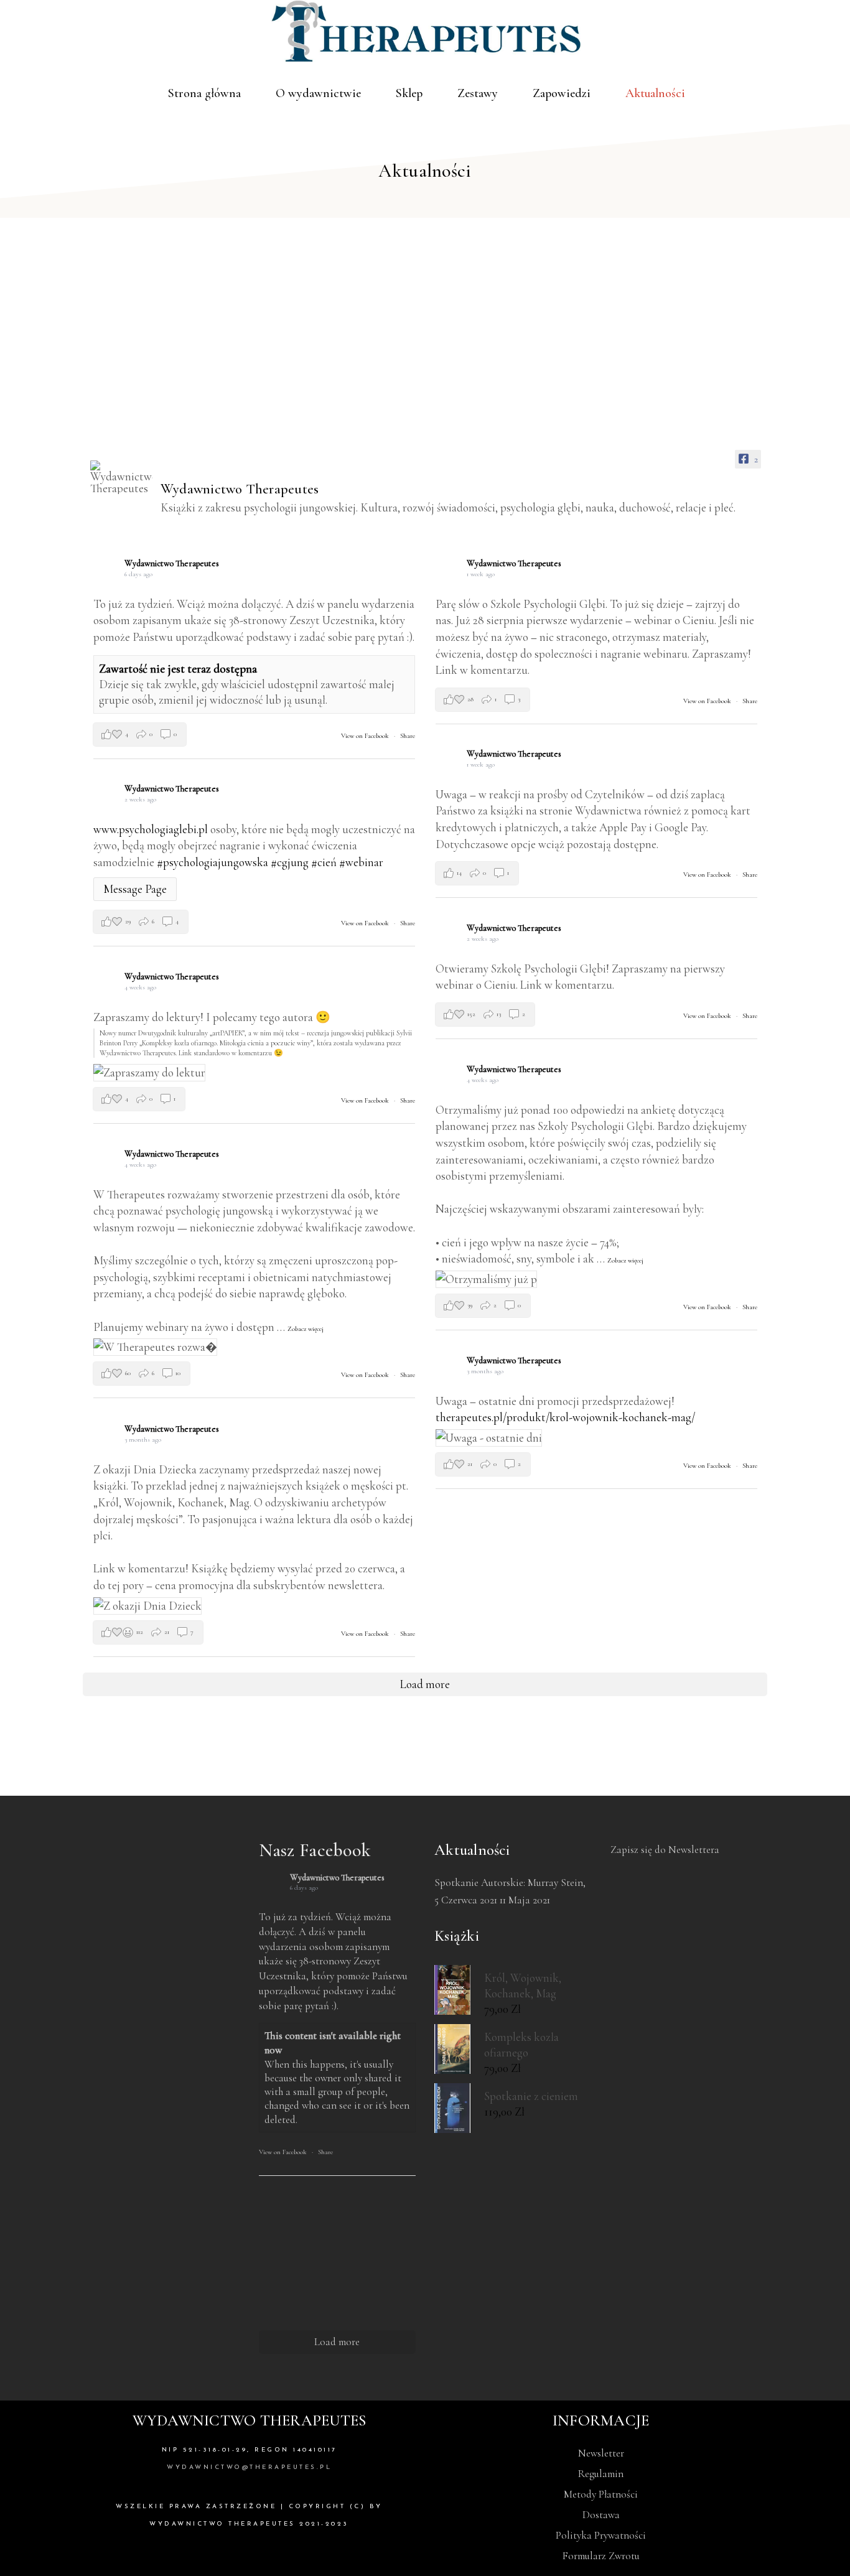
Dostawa (601, 2515)
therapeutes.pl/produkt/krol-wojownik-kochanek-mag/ (565, 1417)
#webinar (361, 862)
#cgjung (290, 862)
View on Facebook (366, 736)
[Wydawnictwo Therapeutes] (121, 477)
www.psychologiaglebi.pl (151, 829)
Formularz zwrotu (601, 2556)
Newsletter (601, 2453)
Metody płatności (601, 2494)
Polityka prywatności (601, 2535)
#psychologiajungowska (213, 862)
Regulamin (601, 2474)
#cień (324, 862)
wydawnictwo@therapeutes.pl (249, 2467)
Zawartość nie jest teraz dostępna (178, 669)
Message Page (135, 889)
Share (408, 736)
